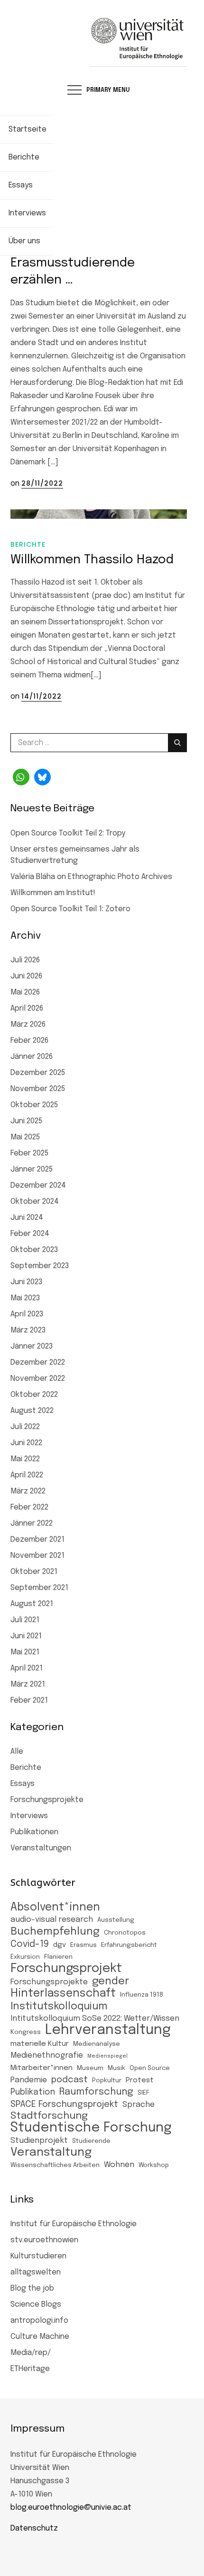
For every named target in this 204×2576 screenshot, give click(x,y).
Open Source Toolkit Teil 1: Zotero (70, 909)
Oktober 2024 (35, 1202)
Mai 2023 (25, 1298)
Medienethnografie (47, 2056)
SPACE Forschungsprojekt (64, 2104)
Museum (90, 2068)
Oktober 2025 (34, 1105)
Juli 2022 (25, 1427)
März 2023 (28, 1330)
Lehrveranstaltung (108, 2030)
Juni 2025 (26, 1121)
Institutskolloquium (59, 2007)
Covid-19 (30, 1945)
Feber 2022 (29, 1507)
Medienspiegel (107, 2056)
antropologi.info (39, 2321)
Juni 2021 (26, 1636)
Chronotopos (125, 1933)
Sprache (139, 2105)
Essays (23, 1784)
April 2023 (27, 1314)
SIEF (144, 2093)
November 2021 (37, 1556)
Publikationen (34, 1832)
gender (111, 1981)
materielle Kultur (40, 2044)
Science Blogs (36, 2305)
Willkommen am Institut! (53, 893)
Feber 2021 (29, 1701)
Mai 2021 (25, 1652)
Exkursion (25, 1957)
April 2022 (27, 1475)
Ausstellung (116, 1920)
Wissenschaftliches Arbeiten (55, 2165)
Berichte (28, 544)
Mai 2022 (25, 1459)
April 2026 (27, 1008)
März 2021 (28, 1684)
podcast (70, 2080)
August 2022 (32, 1411)
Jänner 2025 (32, 1169)
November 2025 (38, 1089)
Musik (116, 2068)
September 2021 (39, 1588)
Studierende (91, 2141)
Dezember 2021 (37, 1540)
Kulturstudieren (38, 2256)
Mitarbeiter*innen (42, 2068)
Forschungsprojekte (47, 1800)
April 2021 (27, 1668)
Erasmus (83, 1945)
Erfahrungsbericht (129, 1945)
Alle (17, 1752)
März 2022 (28, 1491)
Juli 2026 (25, 960)
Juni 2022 (26, 1443)
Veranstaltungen (41, 1848)
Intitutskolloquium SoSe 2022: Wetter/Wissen (95, 2019)
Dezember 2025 (38, 1073)
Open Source (150, 2068)
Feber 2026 (29, 1041)
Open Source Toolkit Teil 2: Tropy (68, 833)
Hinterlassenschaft (63, 1994)
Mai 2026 (25, 992)
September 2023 (40, 1266)
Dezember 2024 (38, 1186)
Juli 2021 (25, 1620)
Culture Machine (40, 2337)
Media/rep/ (31, 2353)
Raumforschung (96, 2092)
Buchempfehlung (55, 1932)
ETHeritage (30, 2369)
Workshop (154, 2165)
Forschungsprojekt (66, 1969)
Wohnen (119, 2165)
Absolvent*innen (55, 1907)
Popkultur (107, 2081)
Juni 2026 (26, 976)
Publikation (33, 2092)
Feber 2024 (30, 1234)
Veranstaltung (51, 2153)
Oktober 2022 (34, 1395)
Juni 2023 (26, 1282)
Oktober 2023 (34, 1250)
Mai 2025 (25, 1137)
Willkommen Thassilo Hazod (92, 560)
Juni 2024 (27, 1218)
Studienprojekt (39, 2141)
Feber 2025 (29, 1153)
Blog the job (32, 2288)
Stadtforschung (49, 2116)
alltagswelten (36, 2272)
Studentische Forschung (91, 2128)
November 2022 (38, 1379)
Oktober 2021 (34, 1572)
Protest (140, 2080)
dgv (60, 1945)
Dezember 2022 (38, 1363)
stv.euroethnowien (44, 2240)
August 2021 (32, 1604)
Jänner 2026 (32, 1057)
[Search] (177, 743)
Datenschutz (34, 2528)
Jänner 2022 (32, 1523)
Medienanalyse (97, 2044)
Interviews (29, 1816)
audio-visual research (52, 1920)
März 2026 (28, 1025)
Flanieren (58, 1957)
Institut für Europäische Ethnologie (74, 2224)
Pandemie (29, 2080)
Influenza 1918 (142, 1995)
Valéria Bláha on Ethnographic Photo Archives (91, 877)
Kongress (26, 2032)
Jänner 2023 (32, 1346)
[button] (21, 777)
